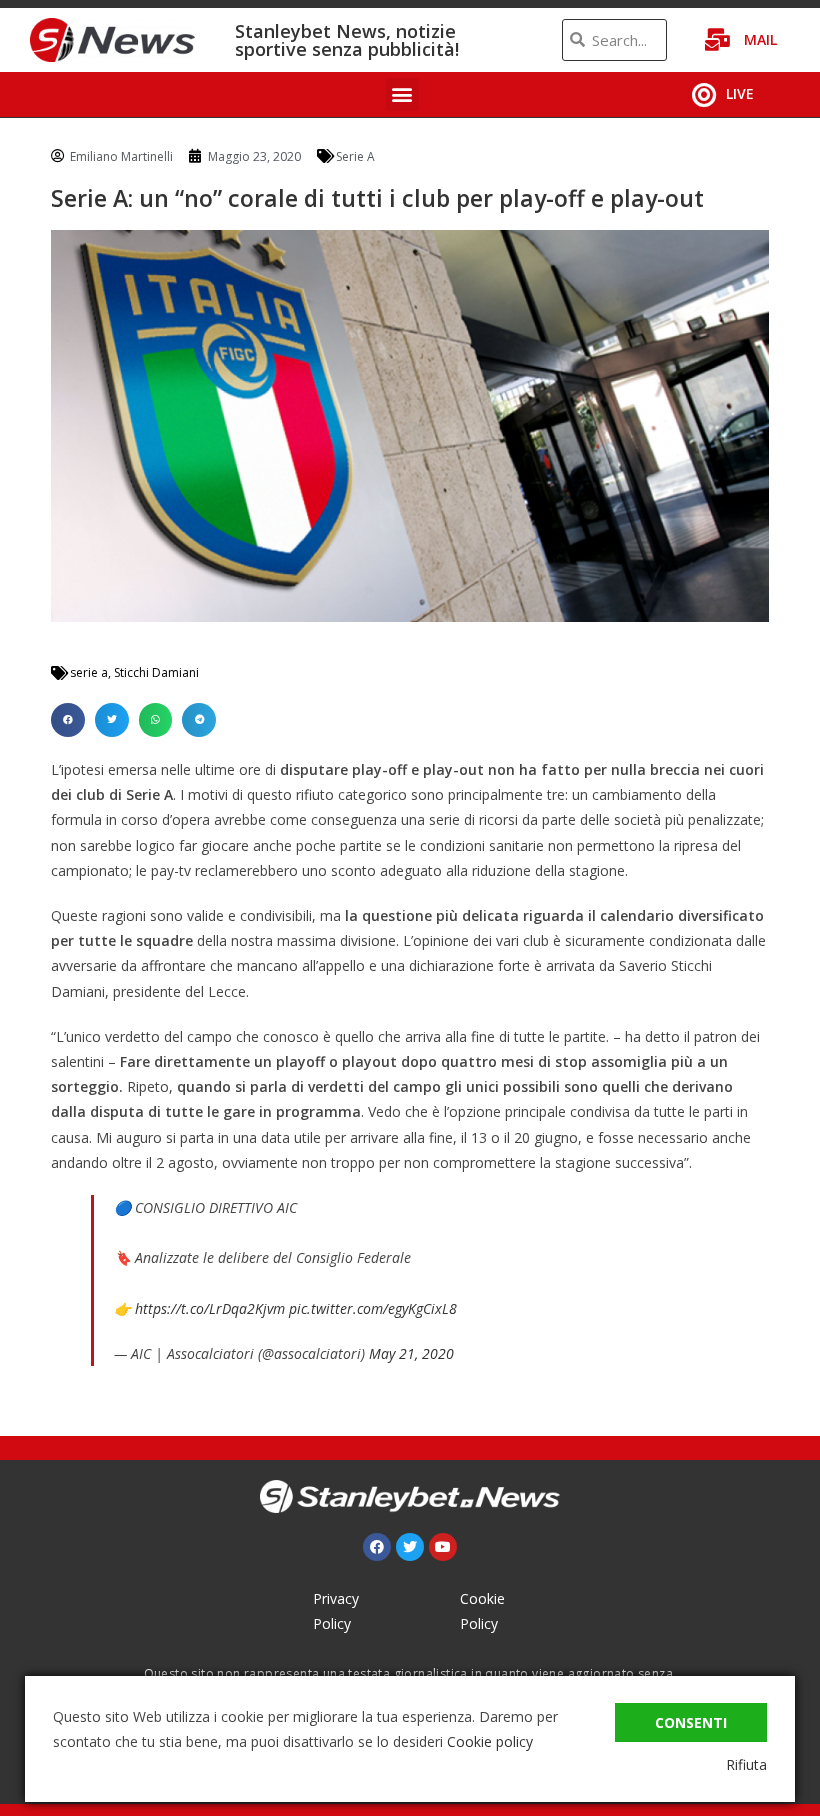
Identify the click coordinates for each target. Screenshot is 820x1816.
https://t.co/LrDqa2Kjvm (210, 1308)
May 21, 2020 (411, 1353)
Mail (760, 39)
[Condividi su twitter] (112, 720)
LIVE (740, 93)
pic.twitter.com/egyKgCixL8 (373, 1308)
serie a (89, 672)
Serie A (355, 156)
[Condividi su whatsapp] (156, 720)
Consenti (691, 1722)
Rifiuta (746, 1764)
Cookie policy (490, 1741)
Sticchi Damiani (156, 672)
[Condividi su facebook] (68, 720)
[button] (402, 94)
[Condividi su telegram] (199, 720)
